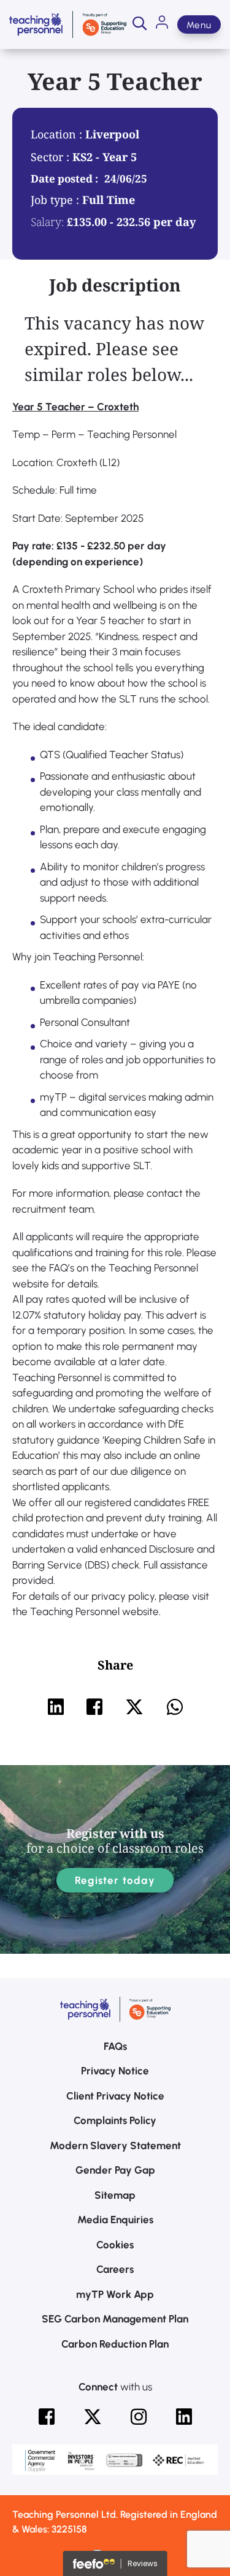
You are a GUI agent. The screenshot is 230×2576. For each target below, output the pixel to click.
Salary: (47, 222)
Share (115, 1665)
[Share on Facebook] (94, 1707)
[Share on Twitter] (134, 1707)
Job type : (56, 200)
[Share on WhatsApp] (175, 1707)
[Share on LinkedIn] (56, 1707)
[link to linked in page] (184, 2417)
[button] (140, 24)
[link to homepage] (68, 24)
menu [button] (199, 25)
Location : (58, 134)
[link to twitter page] (93, 2417)
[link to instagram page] (139, 2417)
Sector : (52, 157)
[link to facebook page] (47, 2417)
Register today (115, 1880)
